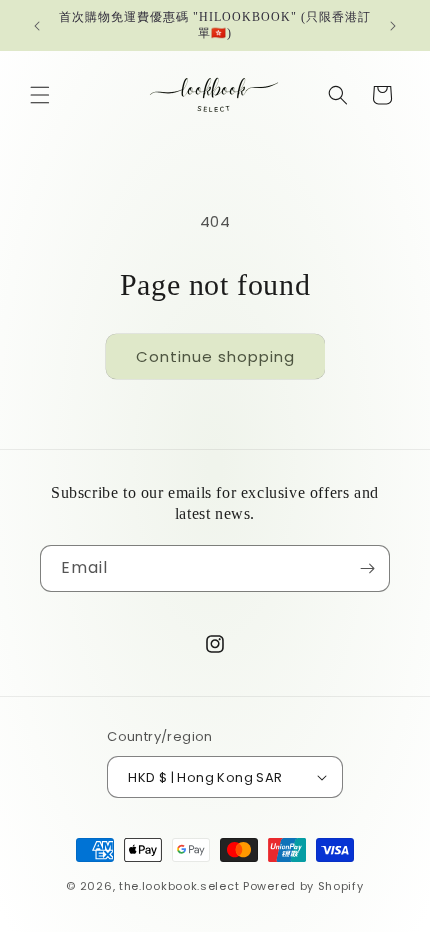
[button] (40, 95)
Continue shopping (215, 356)
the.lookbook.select (179, 886)
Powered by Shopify (303, 886)
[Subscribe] (367, 568)
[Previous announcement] (37, 26)
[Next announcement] (393, 26)
